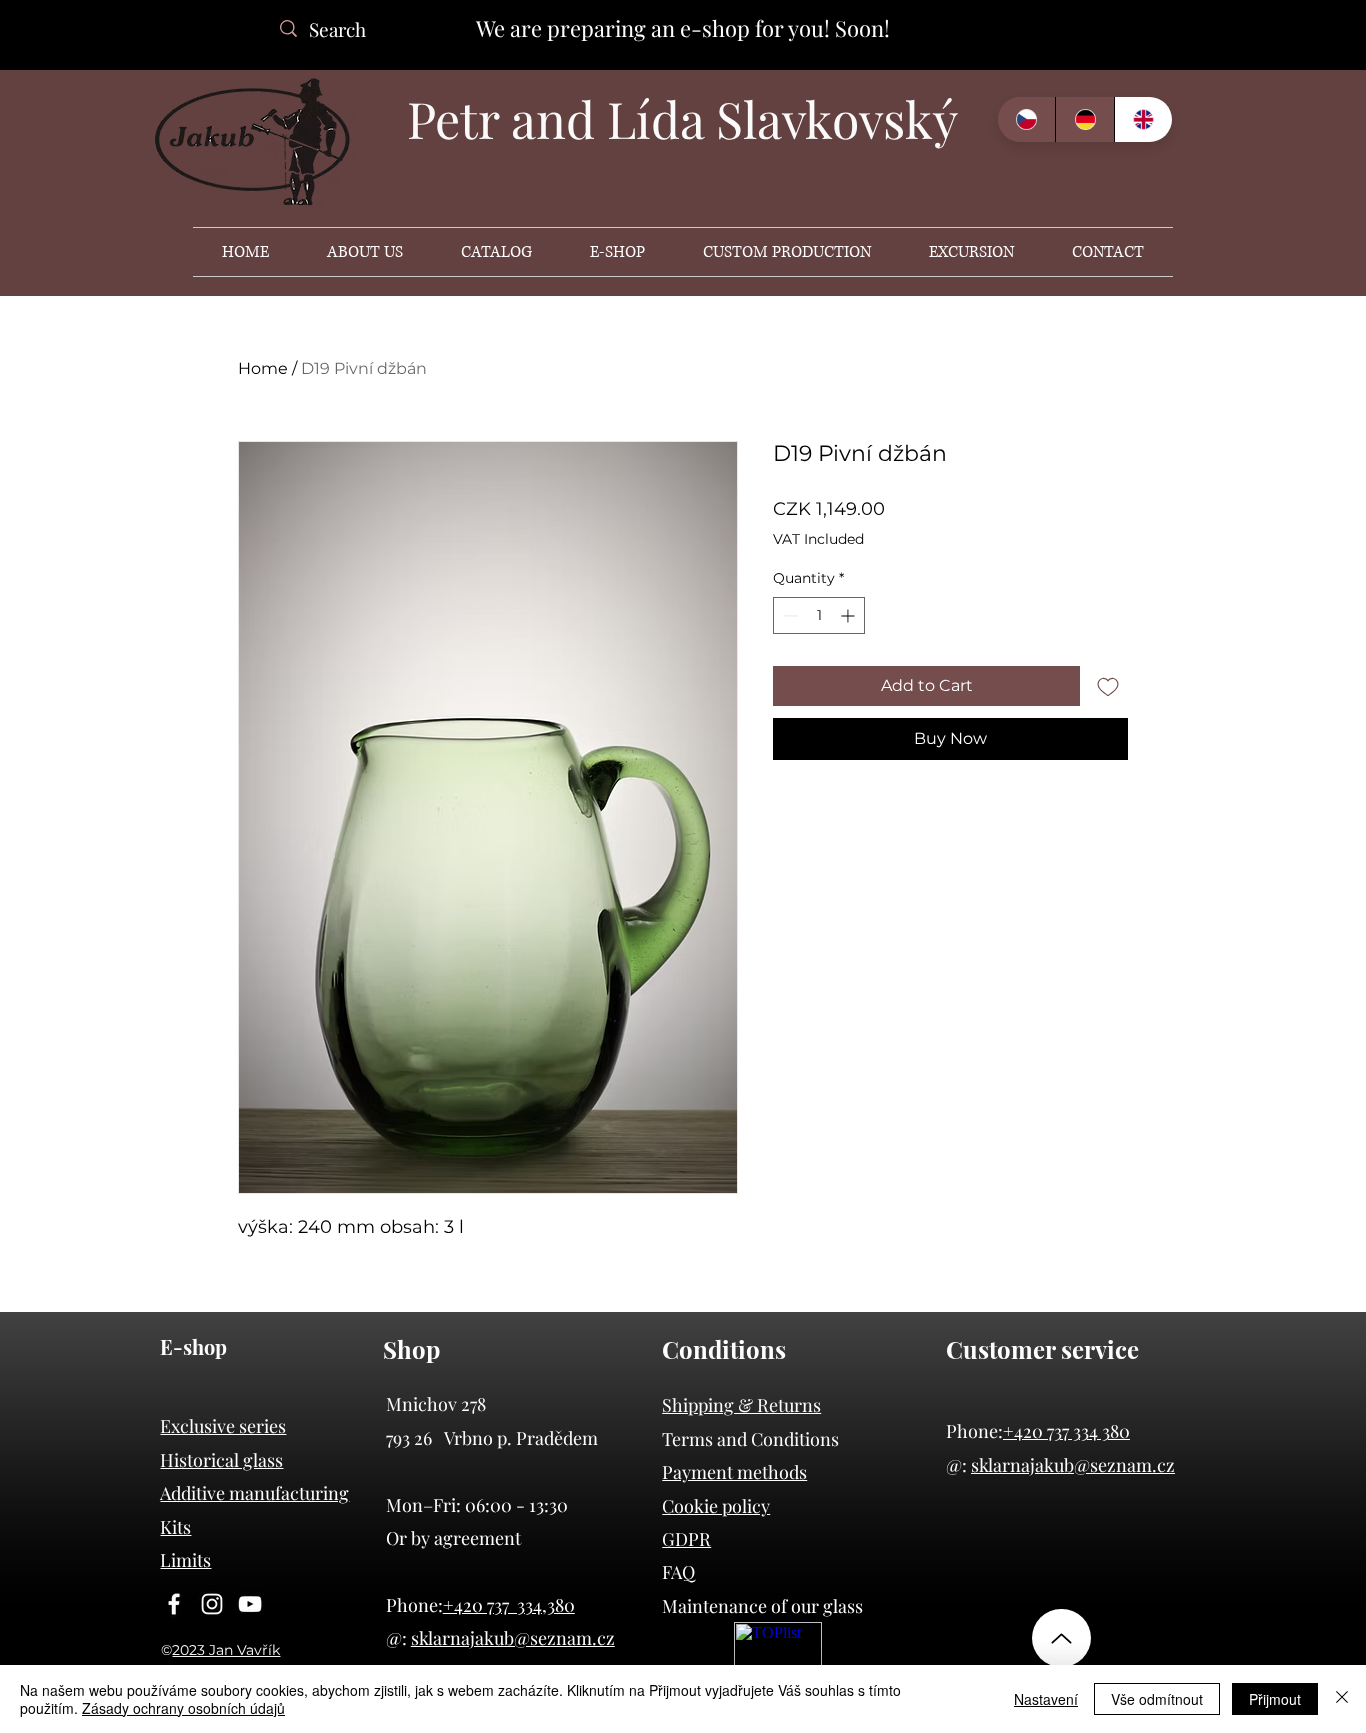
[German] (1084, 119)
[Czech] (1026, 119)
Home (263, 368)
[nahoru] (1061, 1638)
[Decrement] (788, 615)
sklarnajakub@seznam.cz (1073, 1465)
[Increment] (849, 615)
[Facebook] (174, 1604)
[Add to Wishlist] (1108, 686)
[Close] (1342, 1699)
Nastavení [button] (1046, 1699)
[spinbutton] (819, 615)
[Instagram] (212, 1604)
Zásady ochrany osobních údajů (183, 1708)
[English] (1143, 119)
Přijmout (1275, 1699)
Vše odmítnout (1157, 1699)
